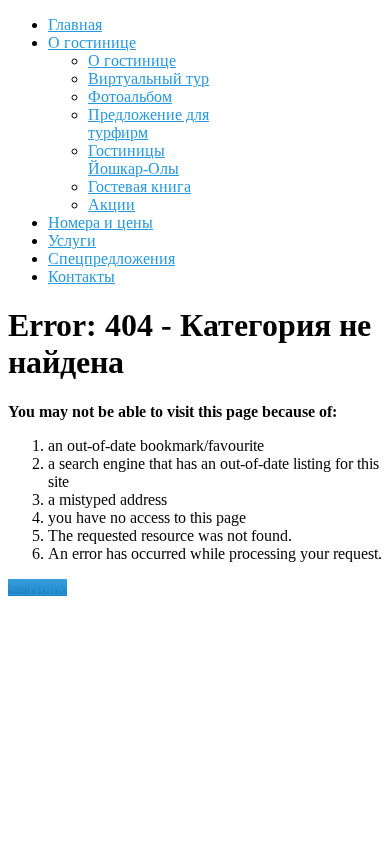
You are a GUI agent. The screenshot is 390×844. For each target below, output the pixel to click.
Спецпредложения (111, 258)
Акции (111, 204)
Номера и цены (100, 222)
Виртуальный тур (148, 78)
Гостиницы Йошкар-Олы (133, 159)
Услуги (72, 240)
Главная (75, 24)
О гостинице (92, 42)
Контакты (81, 276)
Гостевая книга (139, 186)
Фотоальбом (130, 96)
